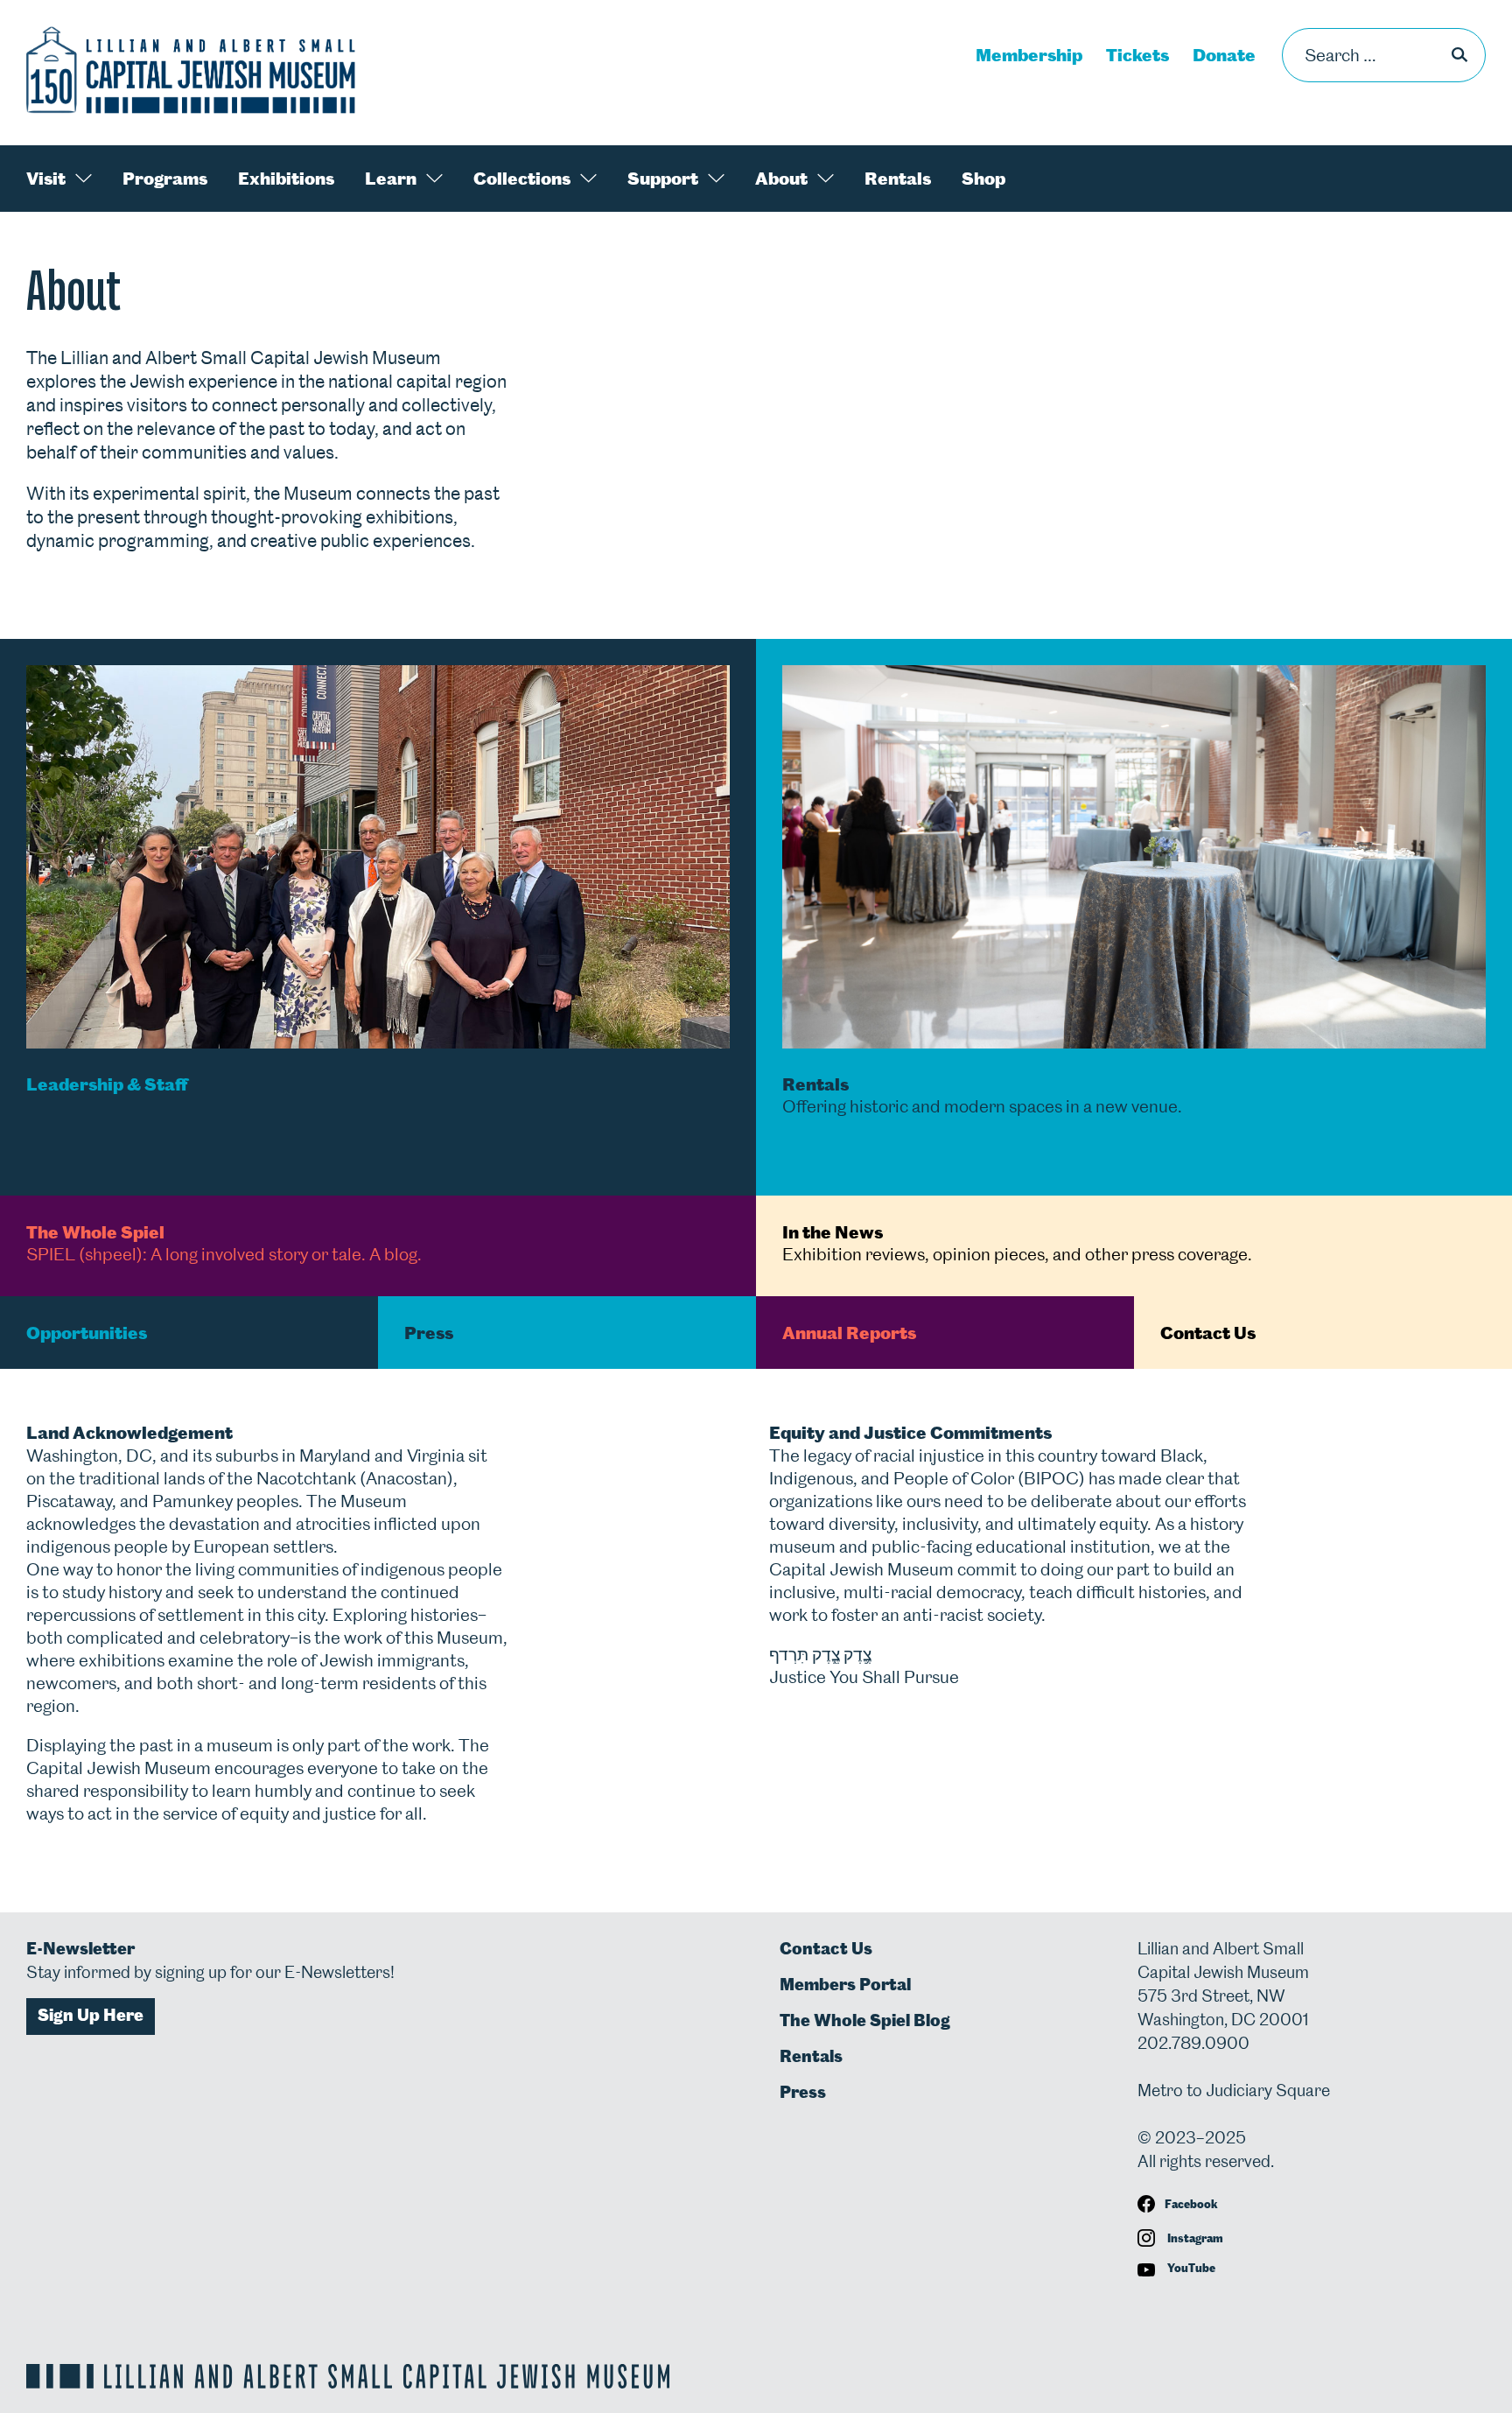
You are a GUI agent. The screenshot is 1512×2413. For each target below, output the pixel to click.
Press (803, 2092)
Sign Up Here (91, 2015)
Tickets (1137, 55)
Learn (391, 179)
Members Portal (845, 1985)
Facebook (1191, 2204)
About (781, 179)
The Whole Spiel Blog (865, 2020)
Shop (983, 179)
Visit (46, 179)
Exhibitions (286, 179)
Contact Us (826, 1949)
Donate (1224, 55)
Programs (165, 179)
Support (663, 179)
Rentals (898, 179)
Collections (522, 179)
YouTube (1190, 2268)
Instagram (1194, 2238)
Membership (1029, 55)
